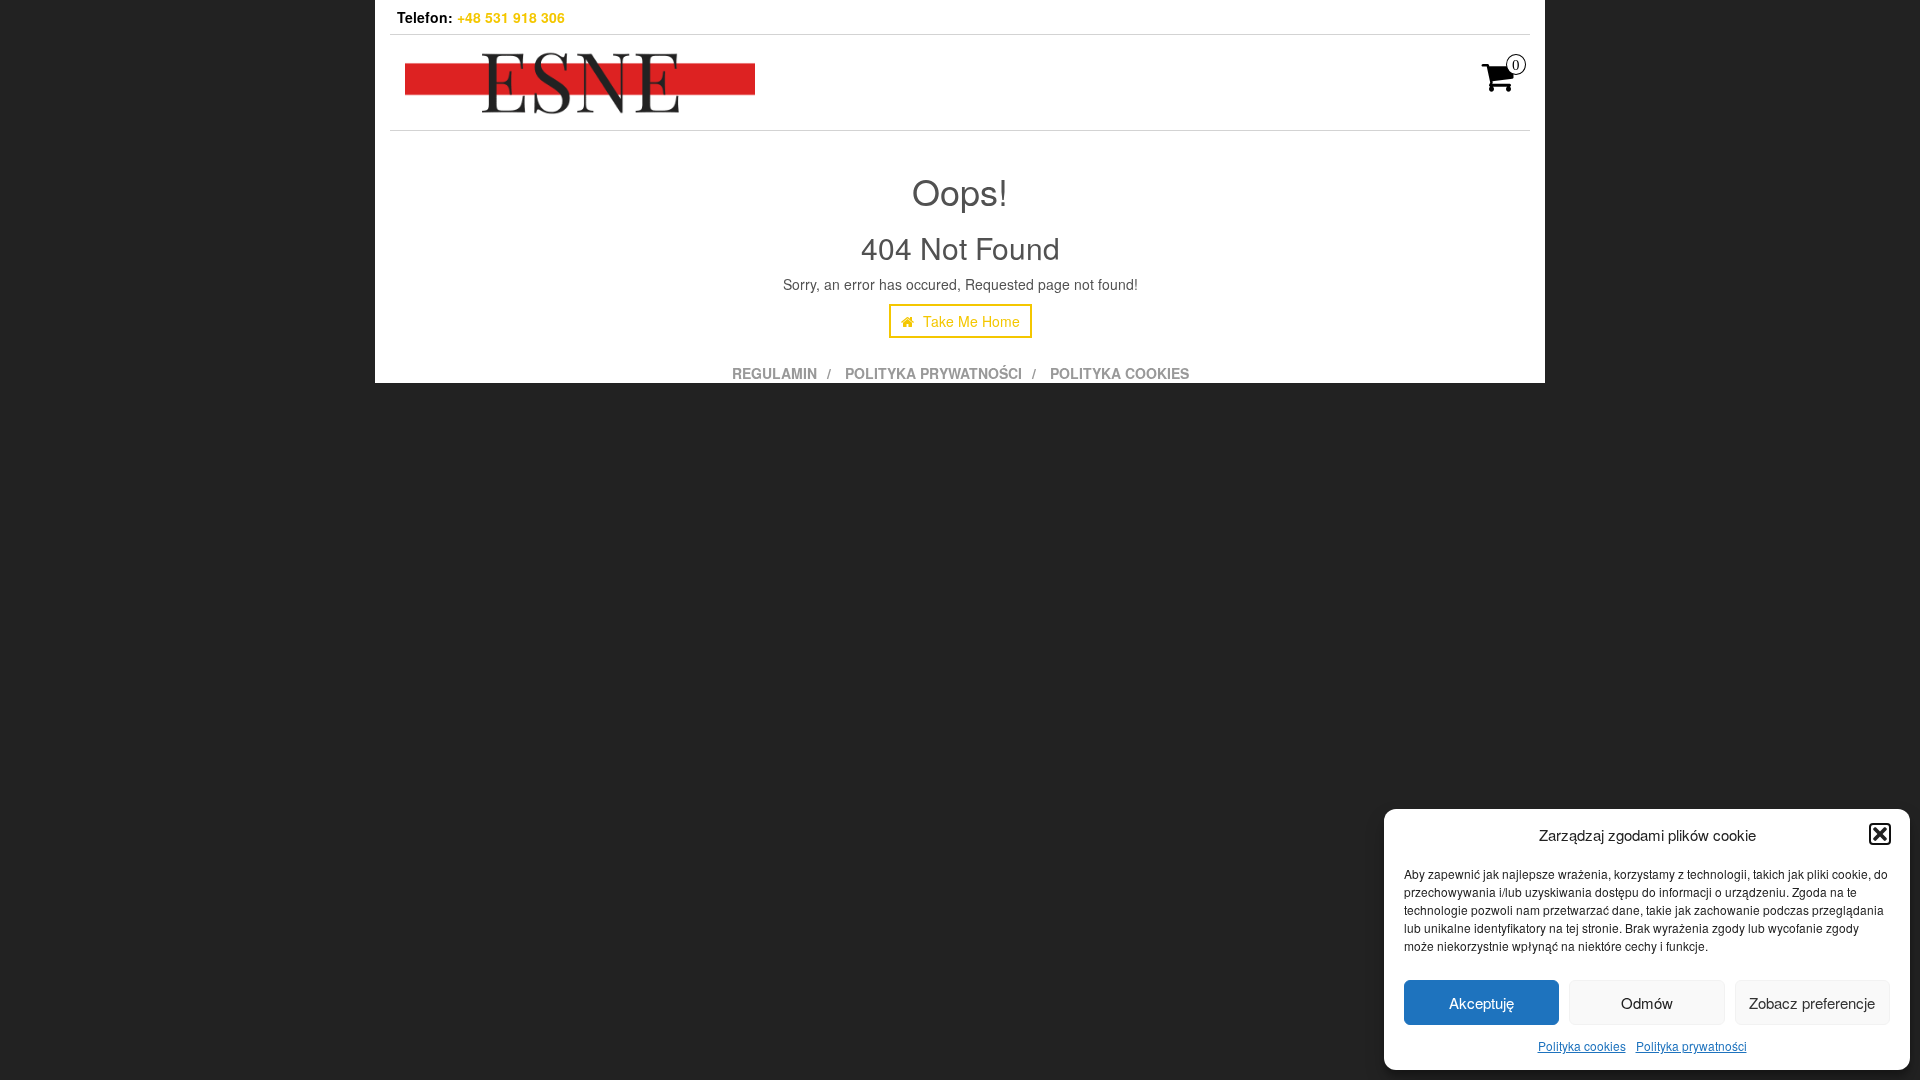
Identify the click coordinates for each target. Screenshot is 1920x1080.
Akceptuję (1481, 1002)
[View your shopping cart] (1498, 83)
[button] (1880, 834)
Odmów (1647, 1002)
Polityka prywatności (1691, 1045)
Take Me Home (969, 321)
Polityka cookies (1582, 1045)
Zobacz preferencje (1812, 1002)
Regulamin (774, 373)
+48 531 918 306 (511, 17)
